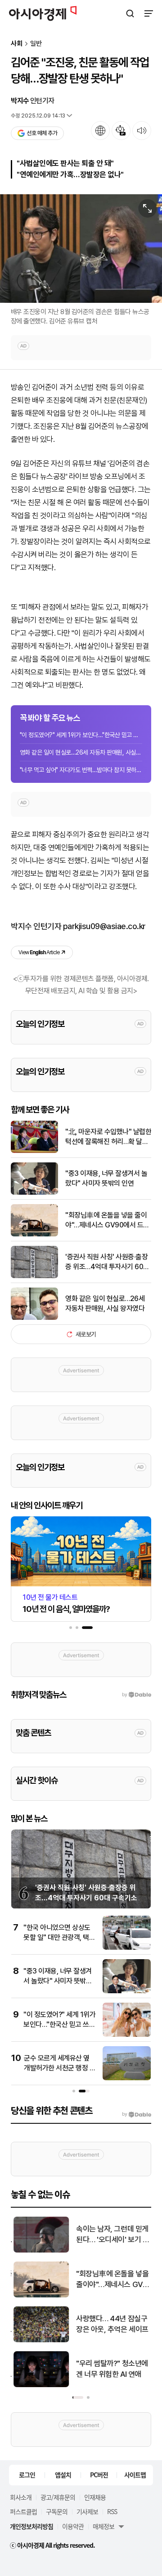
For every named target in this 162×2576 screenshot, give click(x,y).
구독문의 (57, 2511)
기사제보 (87, 2511)
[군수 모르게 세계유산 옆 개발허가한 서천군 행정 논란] (127, 2078)
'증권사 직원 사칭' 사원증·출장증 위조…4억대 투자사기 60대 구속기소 (107, 1262)
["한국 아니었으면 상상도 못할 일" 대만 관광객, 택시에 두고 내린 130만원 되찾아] (127, 1948)
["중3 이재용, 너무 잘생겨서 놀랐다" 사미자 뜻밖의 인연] (34, 1193)
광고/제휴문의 (58, 2497)
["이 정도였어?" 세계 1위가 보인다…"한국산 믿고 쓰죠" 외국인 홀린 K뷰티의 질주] (127, 2035)
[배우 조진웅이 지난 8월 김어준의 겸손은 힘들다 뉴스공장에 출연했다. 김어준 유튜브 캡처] (81, 249)
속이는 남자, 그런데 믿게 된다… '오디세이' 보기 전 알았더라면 (110, 2235)
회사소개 (21, 2497)
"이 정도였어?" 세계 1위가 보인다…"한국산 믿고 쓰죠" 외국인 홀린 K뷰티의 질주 (81, 735)
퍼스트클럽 (23, 2511)
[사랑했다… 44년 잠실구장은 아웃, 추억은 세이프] (39, 2340)
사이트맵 (135, 2475)
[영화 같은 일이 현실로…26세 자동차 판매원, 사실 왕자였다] (34, 1318)
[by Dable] (137, 2114)
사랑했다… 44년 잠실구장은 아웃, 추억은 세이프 (110, 2324)
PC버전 (99, 2475)
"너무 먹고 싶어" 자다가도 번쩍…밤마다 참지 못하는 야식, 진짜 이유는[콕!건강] (81, 770)
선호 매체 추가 (42, 133)
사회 (17, 44)
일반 (36, 44)
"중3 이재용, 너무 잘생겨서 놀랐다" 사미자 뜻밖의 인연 (106, 1178)
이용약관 (73, 2526)
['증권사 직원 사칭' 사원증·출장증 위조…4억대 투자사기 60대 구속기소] (34, 1276)
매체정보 (103, 2526)
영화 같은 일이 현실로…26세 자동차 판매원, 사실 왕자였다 (81, 752)
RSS (112, 2511)
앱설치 (63, 2475)
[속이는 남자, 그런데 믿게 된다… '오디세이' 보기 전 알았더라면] (39, 2251)
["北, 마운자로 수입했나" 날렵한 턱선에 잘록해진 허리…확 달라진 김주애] (34, 1151)
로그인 (27, 2475)
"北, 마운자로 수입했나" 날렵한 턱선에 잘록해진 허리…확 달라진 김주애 (108, 1137)
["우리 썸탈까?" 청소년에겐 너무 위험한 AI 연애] (39, 2385)
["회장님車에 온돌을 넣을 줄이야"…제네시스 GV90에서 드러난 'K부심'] (34, 1234)
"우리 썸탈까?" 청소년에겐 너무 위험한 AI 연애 (110, 2369)
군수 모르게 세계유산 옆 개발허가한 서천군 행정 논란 (60, 2068)
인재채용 (95, 2497)
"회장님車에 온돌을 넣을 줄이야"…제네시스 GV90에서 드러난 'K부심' (107, 1221)
